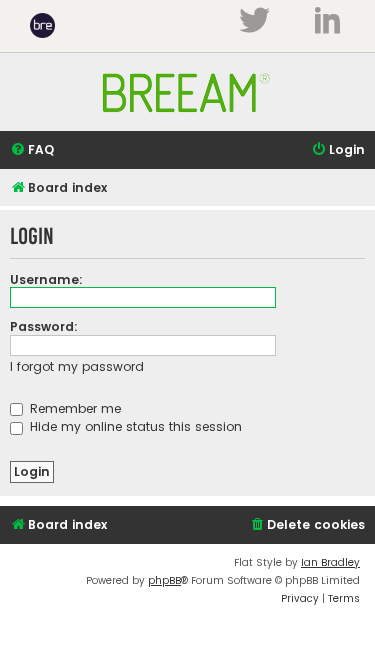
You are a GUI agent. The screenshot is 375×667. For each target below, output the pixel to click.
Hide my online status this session (134, 426)
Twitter (254, 20)
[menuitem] (32, 150)
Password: (44, 326)
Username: (46, 279)
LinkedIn (327, 20)
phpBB (164, 580)
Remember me (73, 408)
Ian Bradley (330, 562)
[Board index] (188, 122)
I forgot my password (77, 366)
